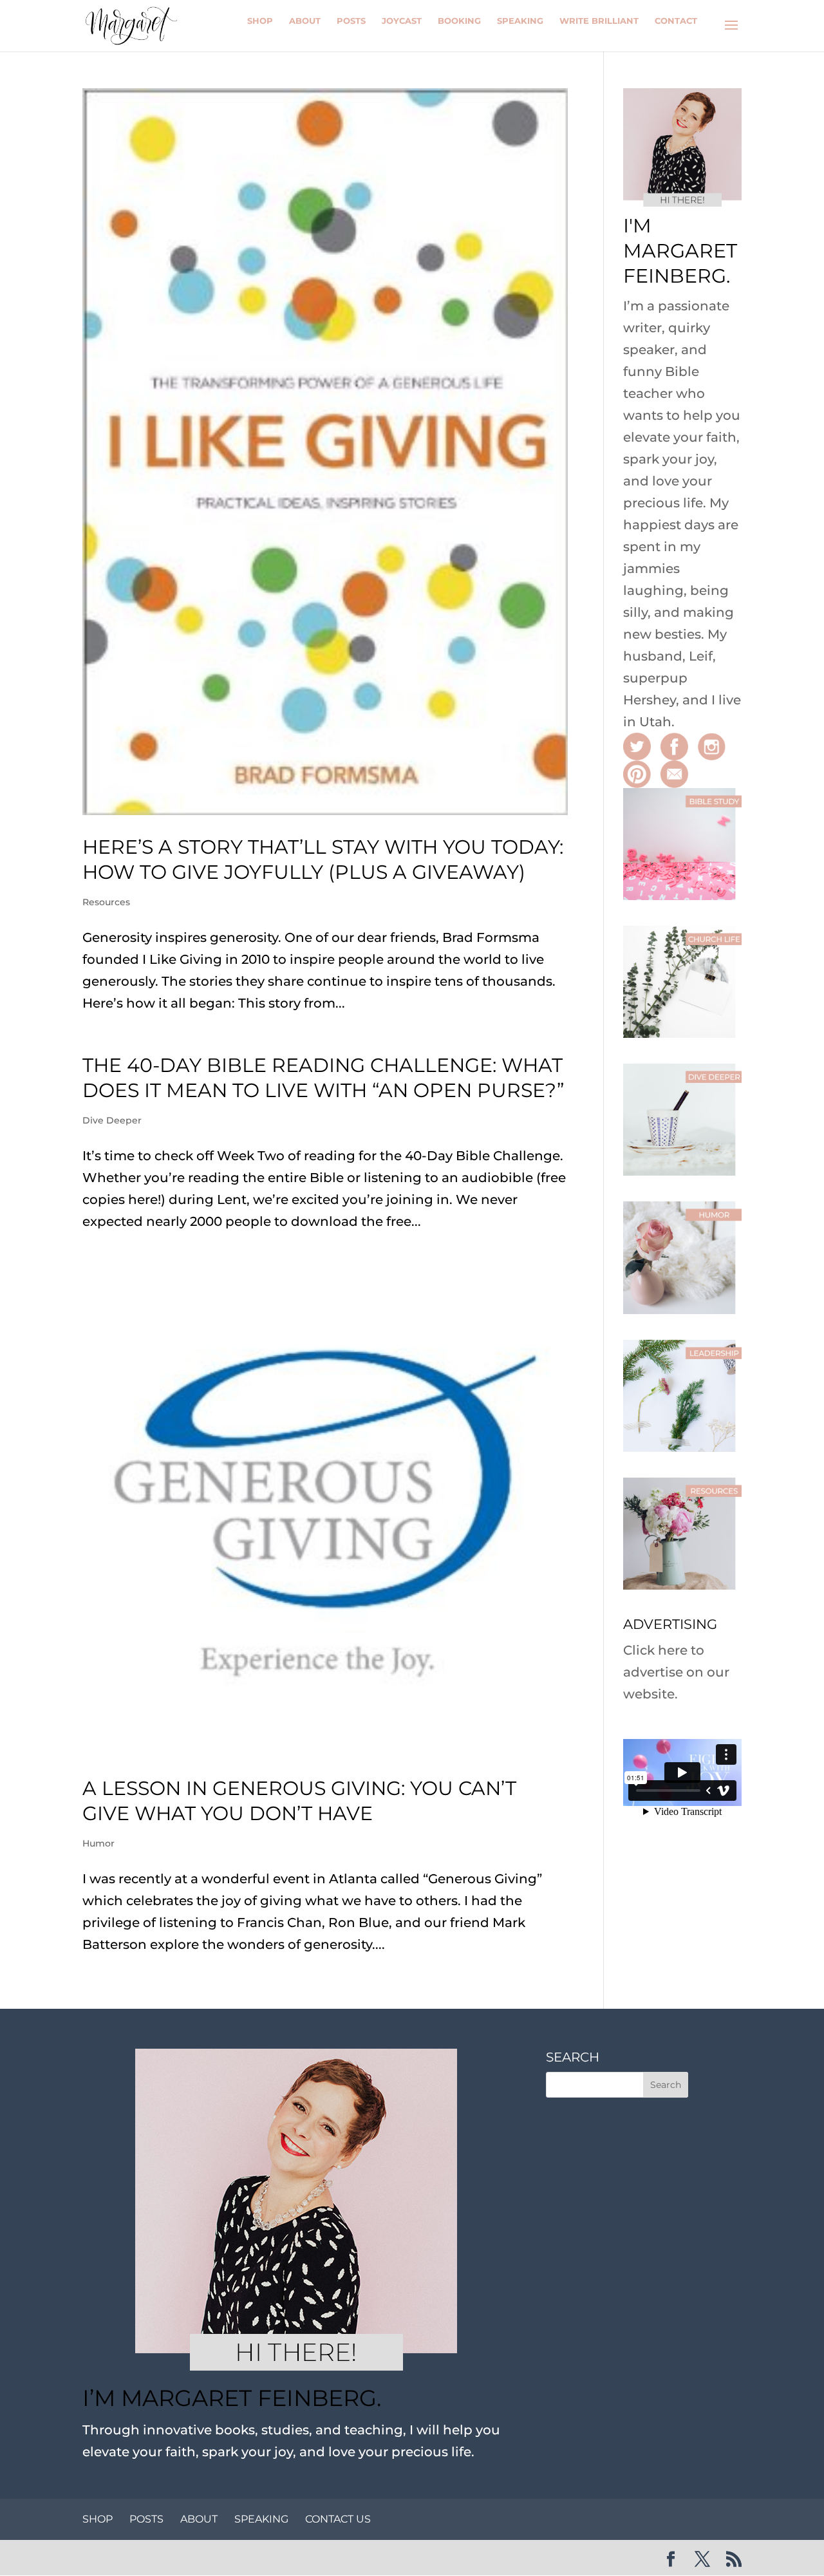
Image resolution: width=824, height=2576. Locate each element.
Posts (351, 21)
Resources (106, 902)
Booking (459, 21)
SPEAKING (261, 2519)
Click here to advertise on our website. (676, 1672)
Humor (98, 1843)
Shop (260, 21)
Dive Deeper (112, 1120)
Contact (676, 21)
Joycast (402, 21)
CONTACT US (338, 2519)
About (305, 21)
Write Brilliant (599, 21)
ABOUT (199, 2519)
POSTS (146, 2519)
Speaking (520, 21)
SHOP (98, 2519)
